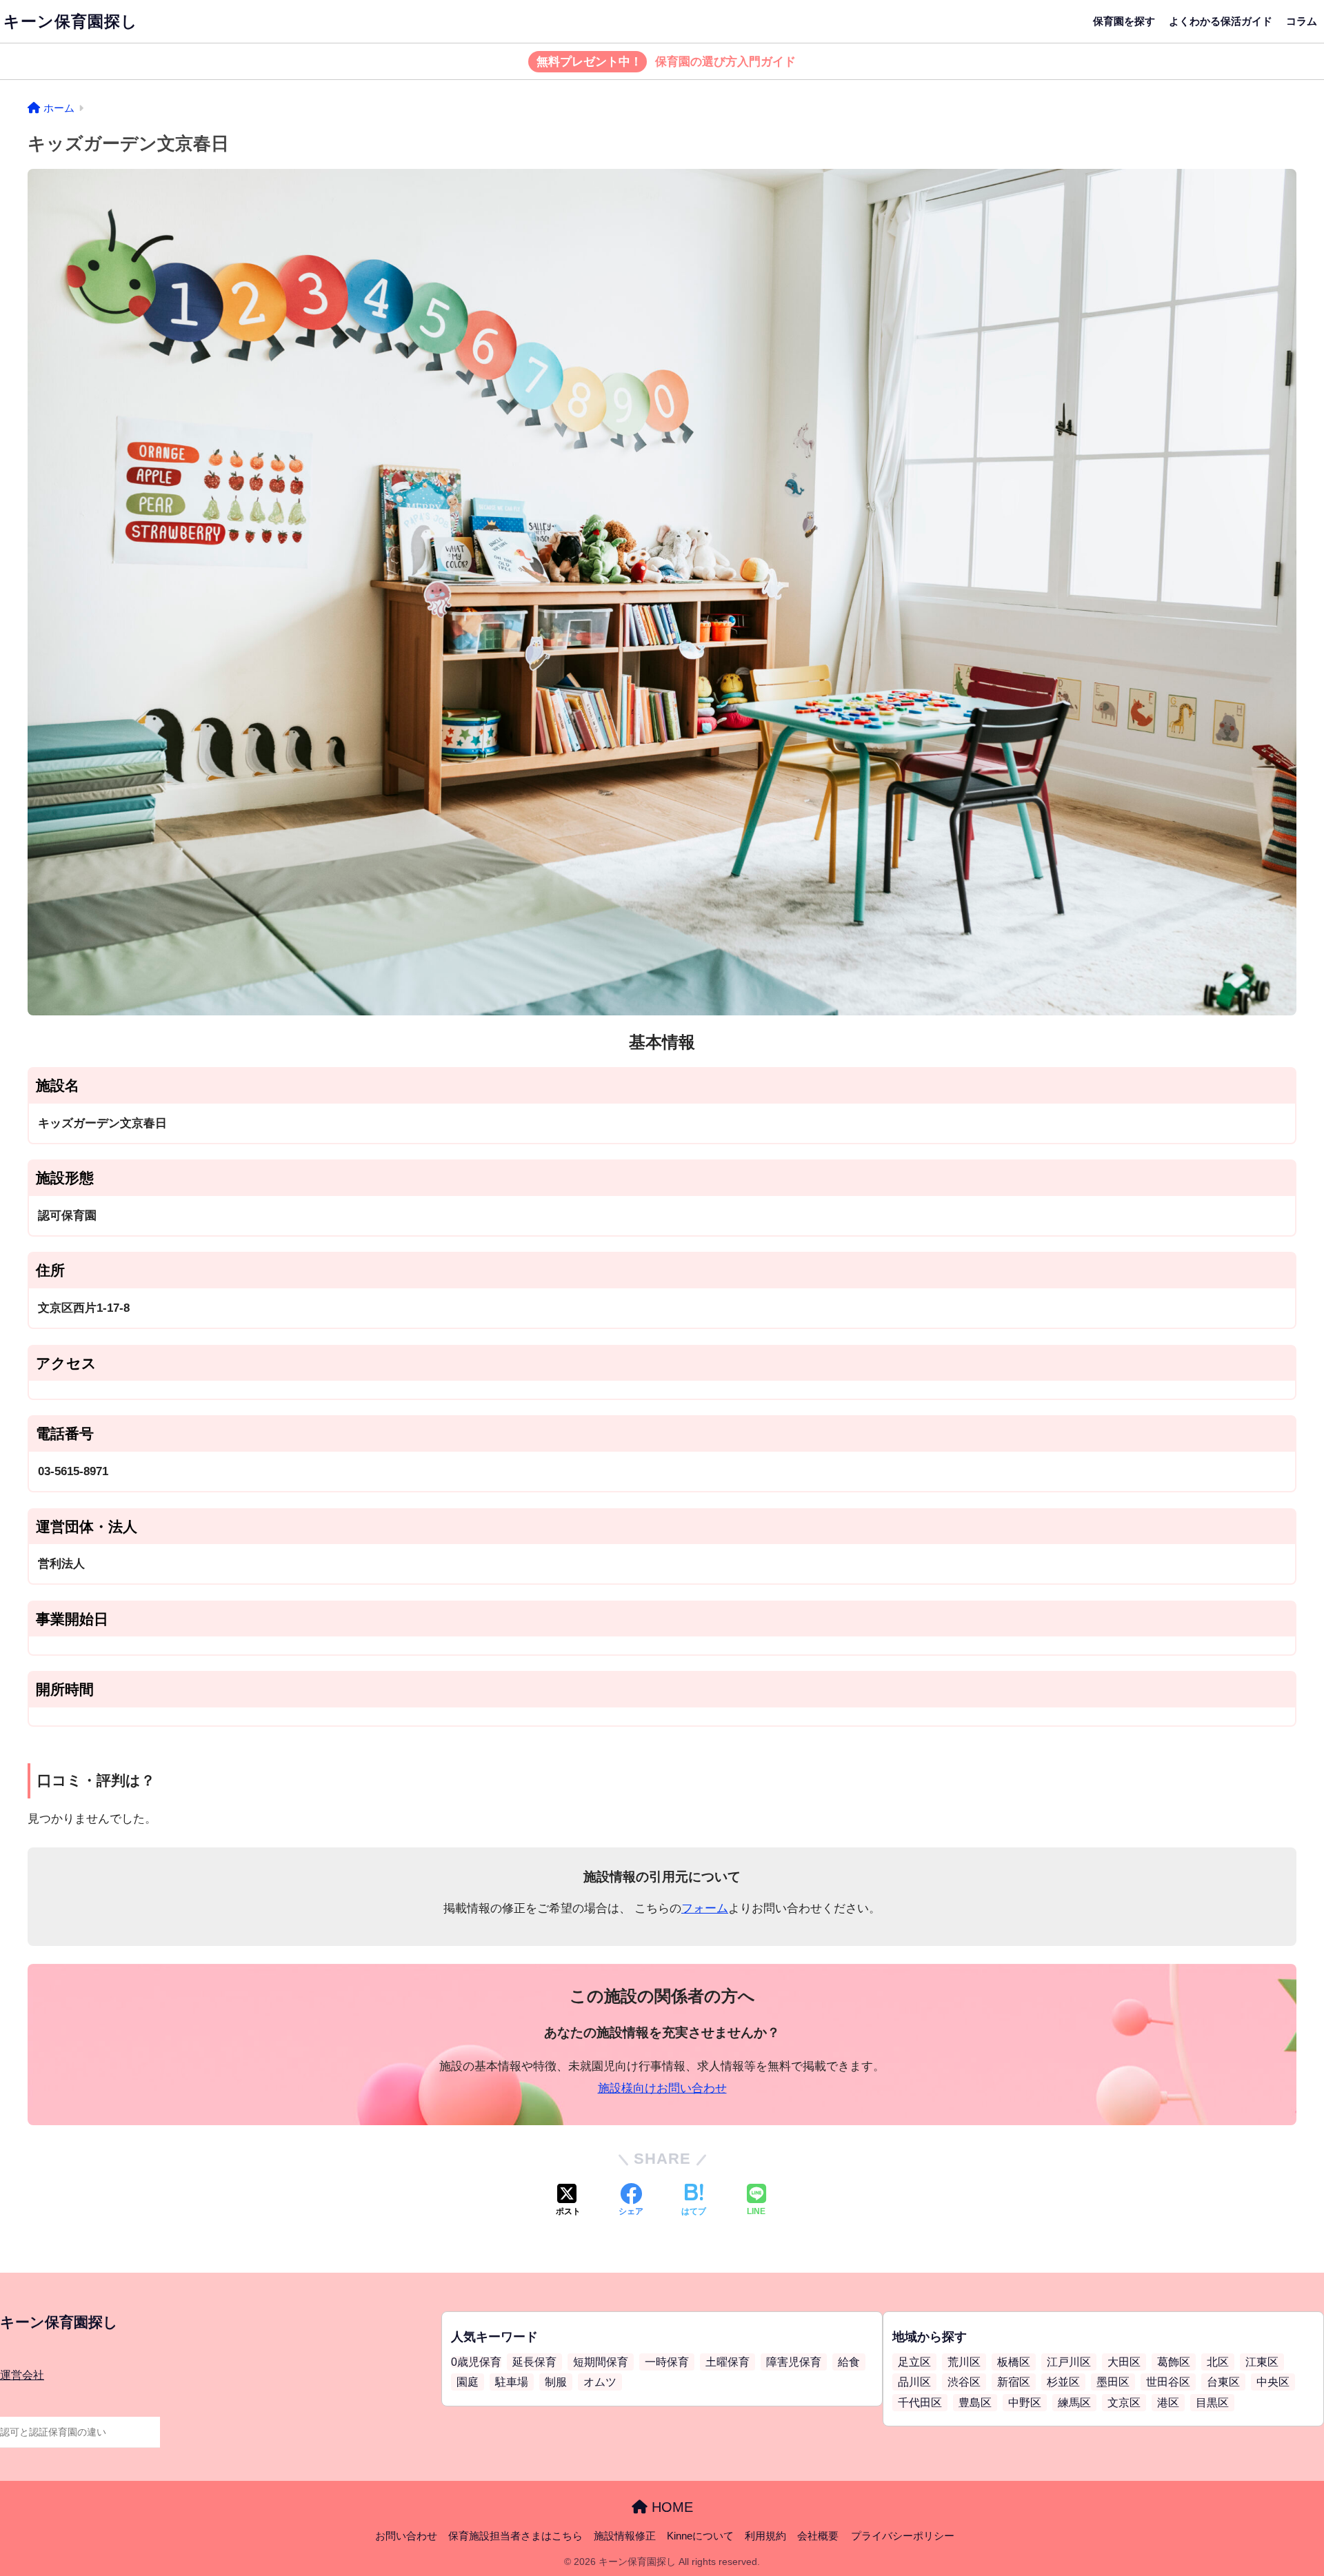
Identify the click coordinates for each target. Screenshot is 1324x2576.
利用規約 (765, 2536)
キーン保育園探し (71, 21)
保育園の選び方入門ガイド (666, 62)
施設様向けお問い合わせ (662, 2088)
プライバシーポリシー (903, 2536)
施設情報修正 (625, 2536)
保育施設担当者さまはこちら (515, 2536)
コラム (1302, 21)
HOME (670, 2507)
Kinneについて (700, 2536)
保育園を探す (1124, 21)
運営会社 (22, 2375)
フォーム (705, 1908)
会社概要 (818, 2536)
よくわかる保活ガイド (1221, 21)
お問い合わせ (406, 2536)
